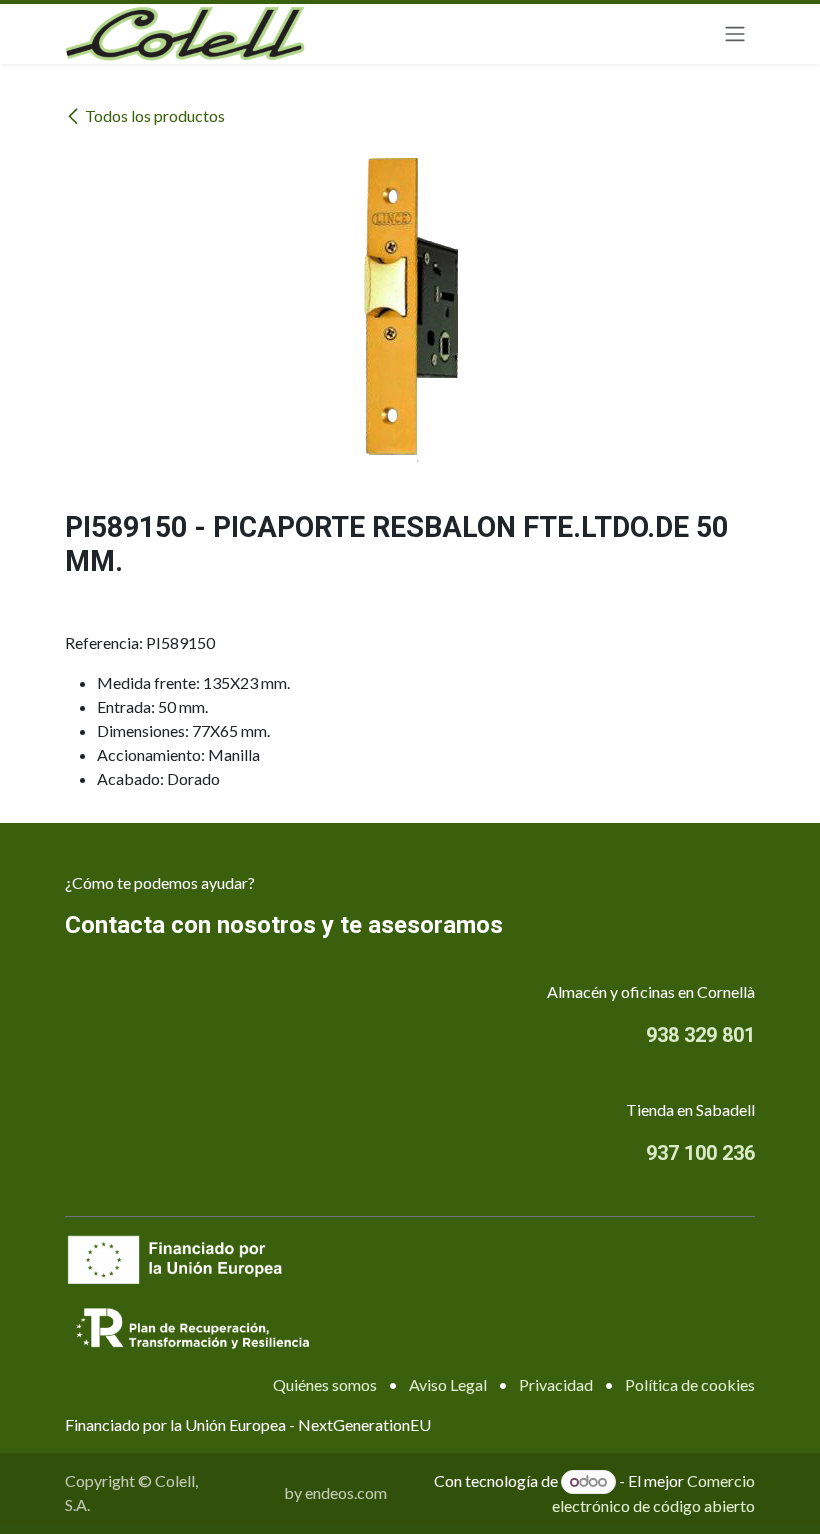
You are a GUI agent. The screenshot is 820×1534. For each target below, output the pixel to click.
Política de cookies (690, 1384)
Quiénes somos (325, 1384)
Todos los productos (155, 115)
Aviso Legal (448, 1384)
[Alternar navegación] (735, 34)
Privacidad (556, 1384)
